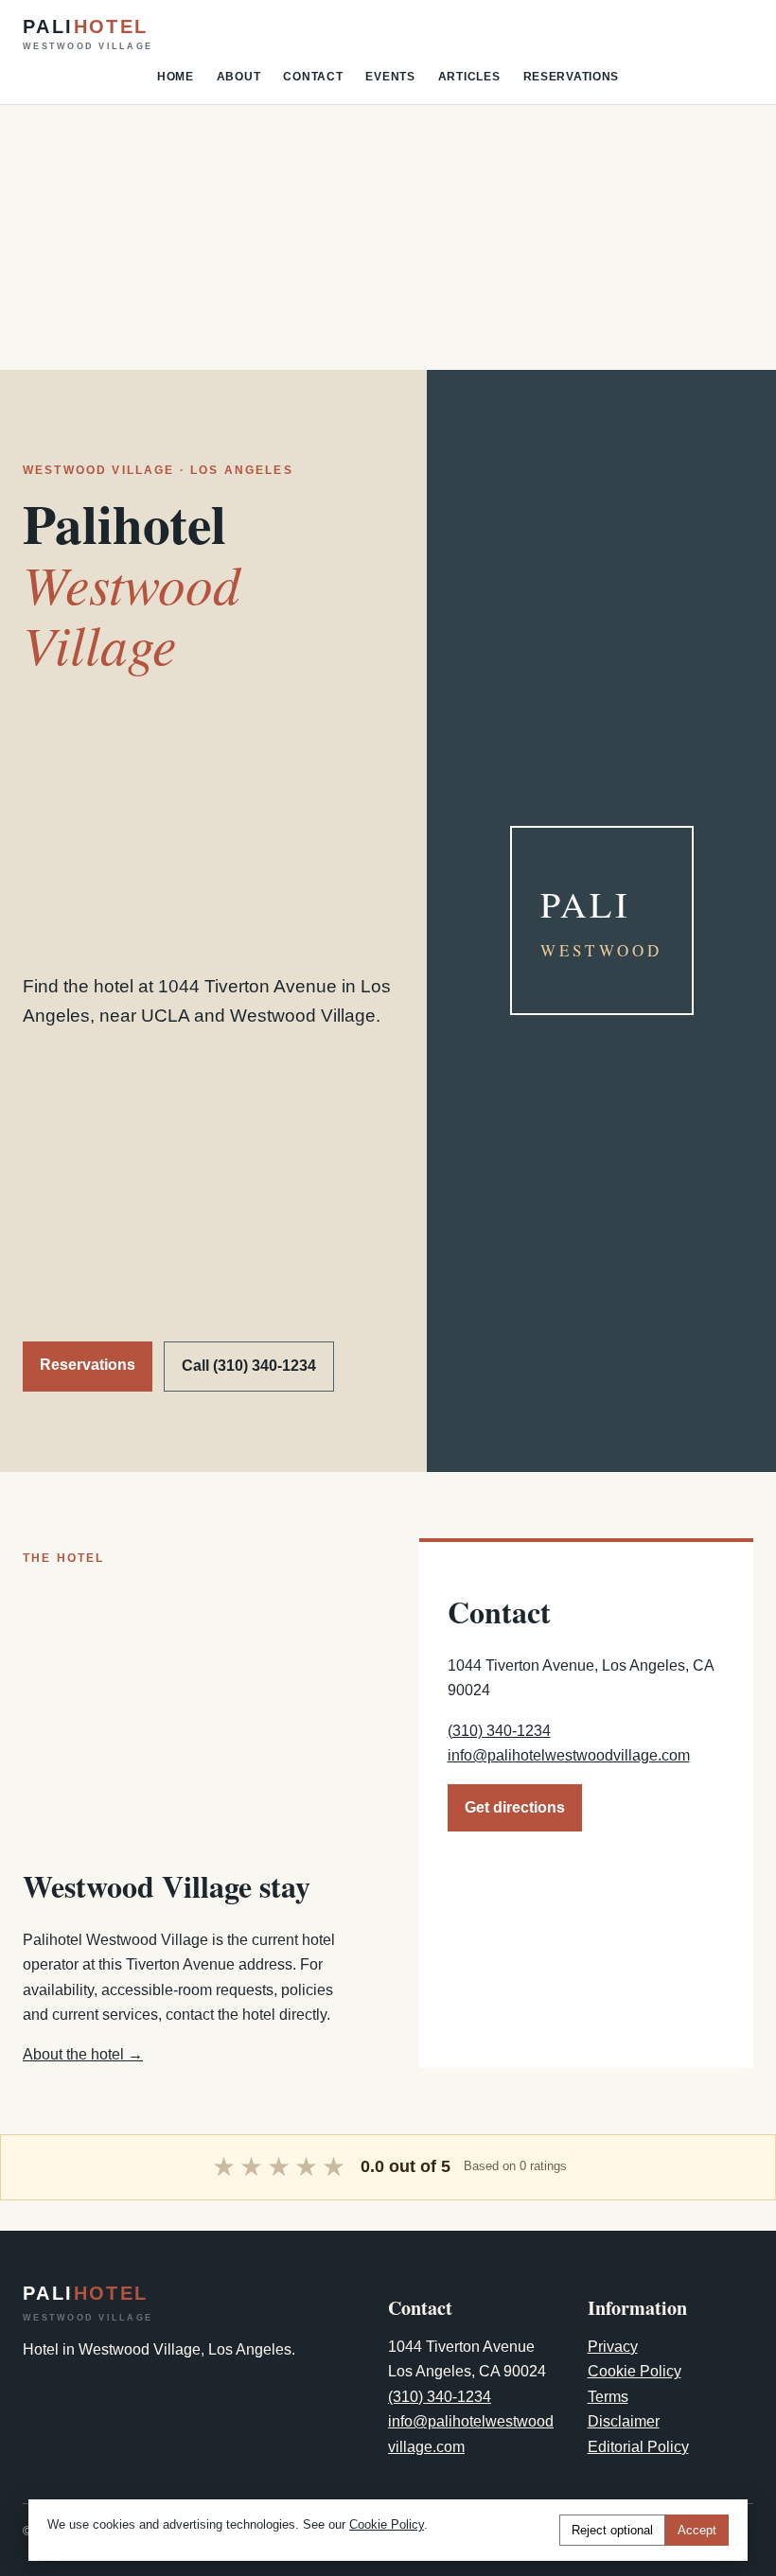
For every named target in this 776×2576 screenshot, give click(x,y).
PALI (88, 34)
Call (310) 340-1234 (249, 1366)
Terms (608, 2397)
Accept (697, 2530)
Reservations (572, 77)
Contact (313, 77)
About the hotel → (83, 2054)
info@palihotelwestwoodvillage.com (569, 1755)
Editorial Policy (638, 2447)
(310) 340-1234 (499, 1731)
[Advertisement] (388, 237)
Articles (469, 77)
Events (390, 77)
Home (176, 77)
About (239, 77)
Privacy (613, 2347)
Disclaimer (624, 2421)
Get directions (515, 1807)
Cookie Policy (635, 2371)
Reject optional (612, 2530)
